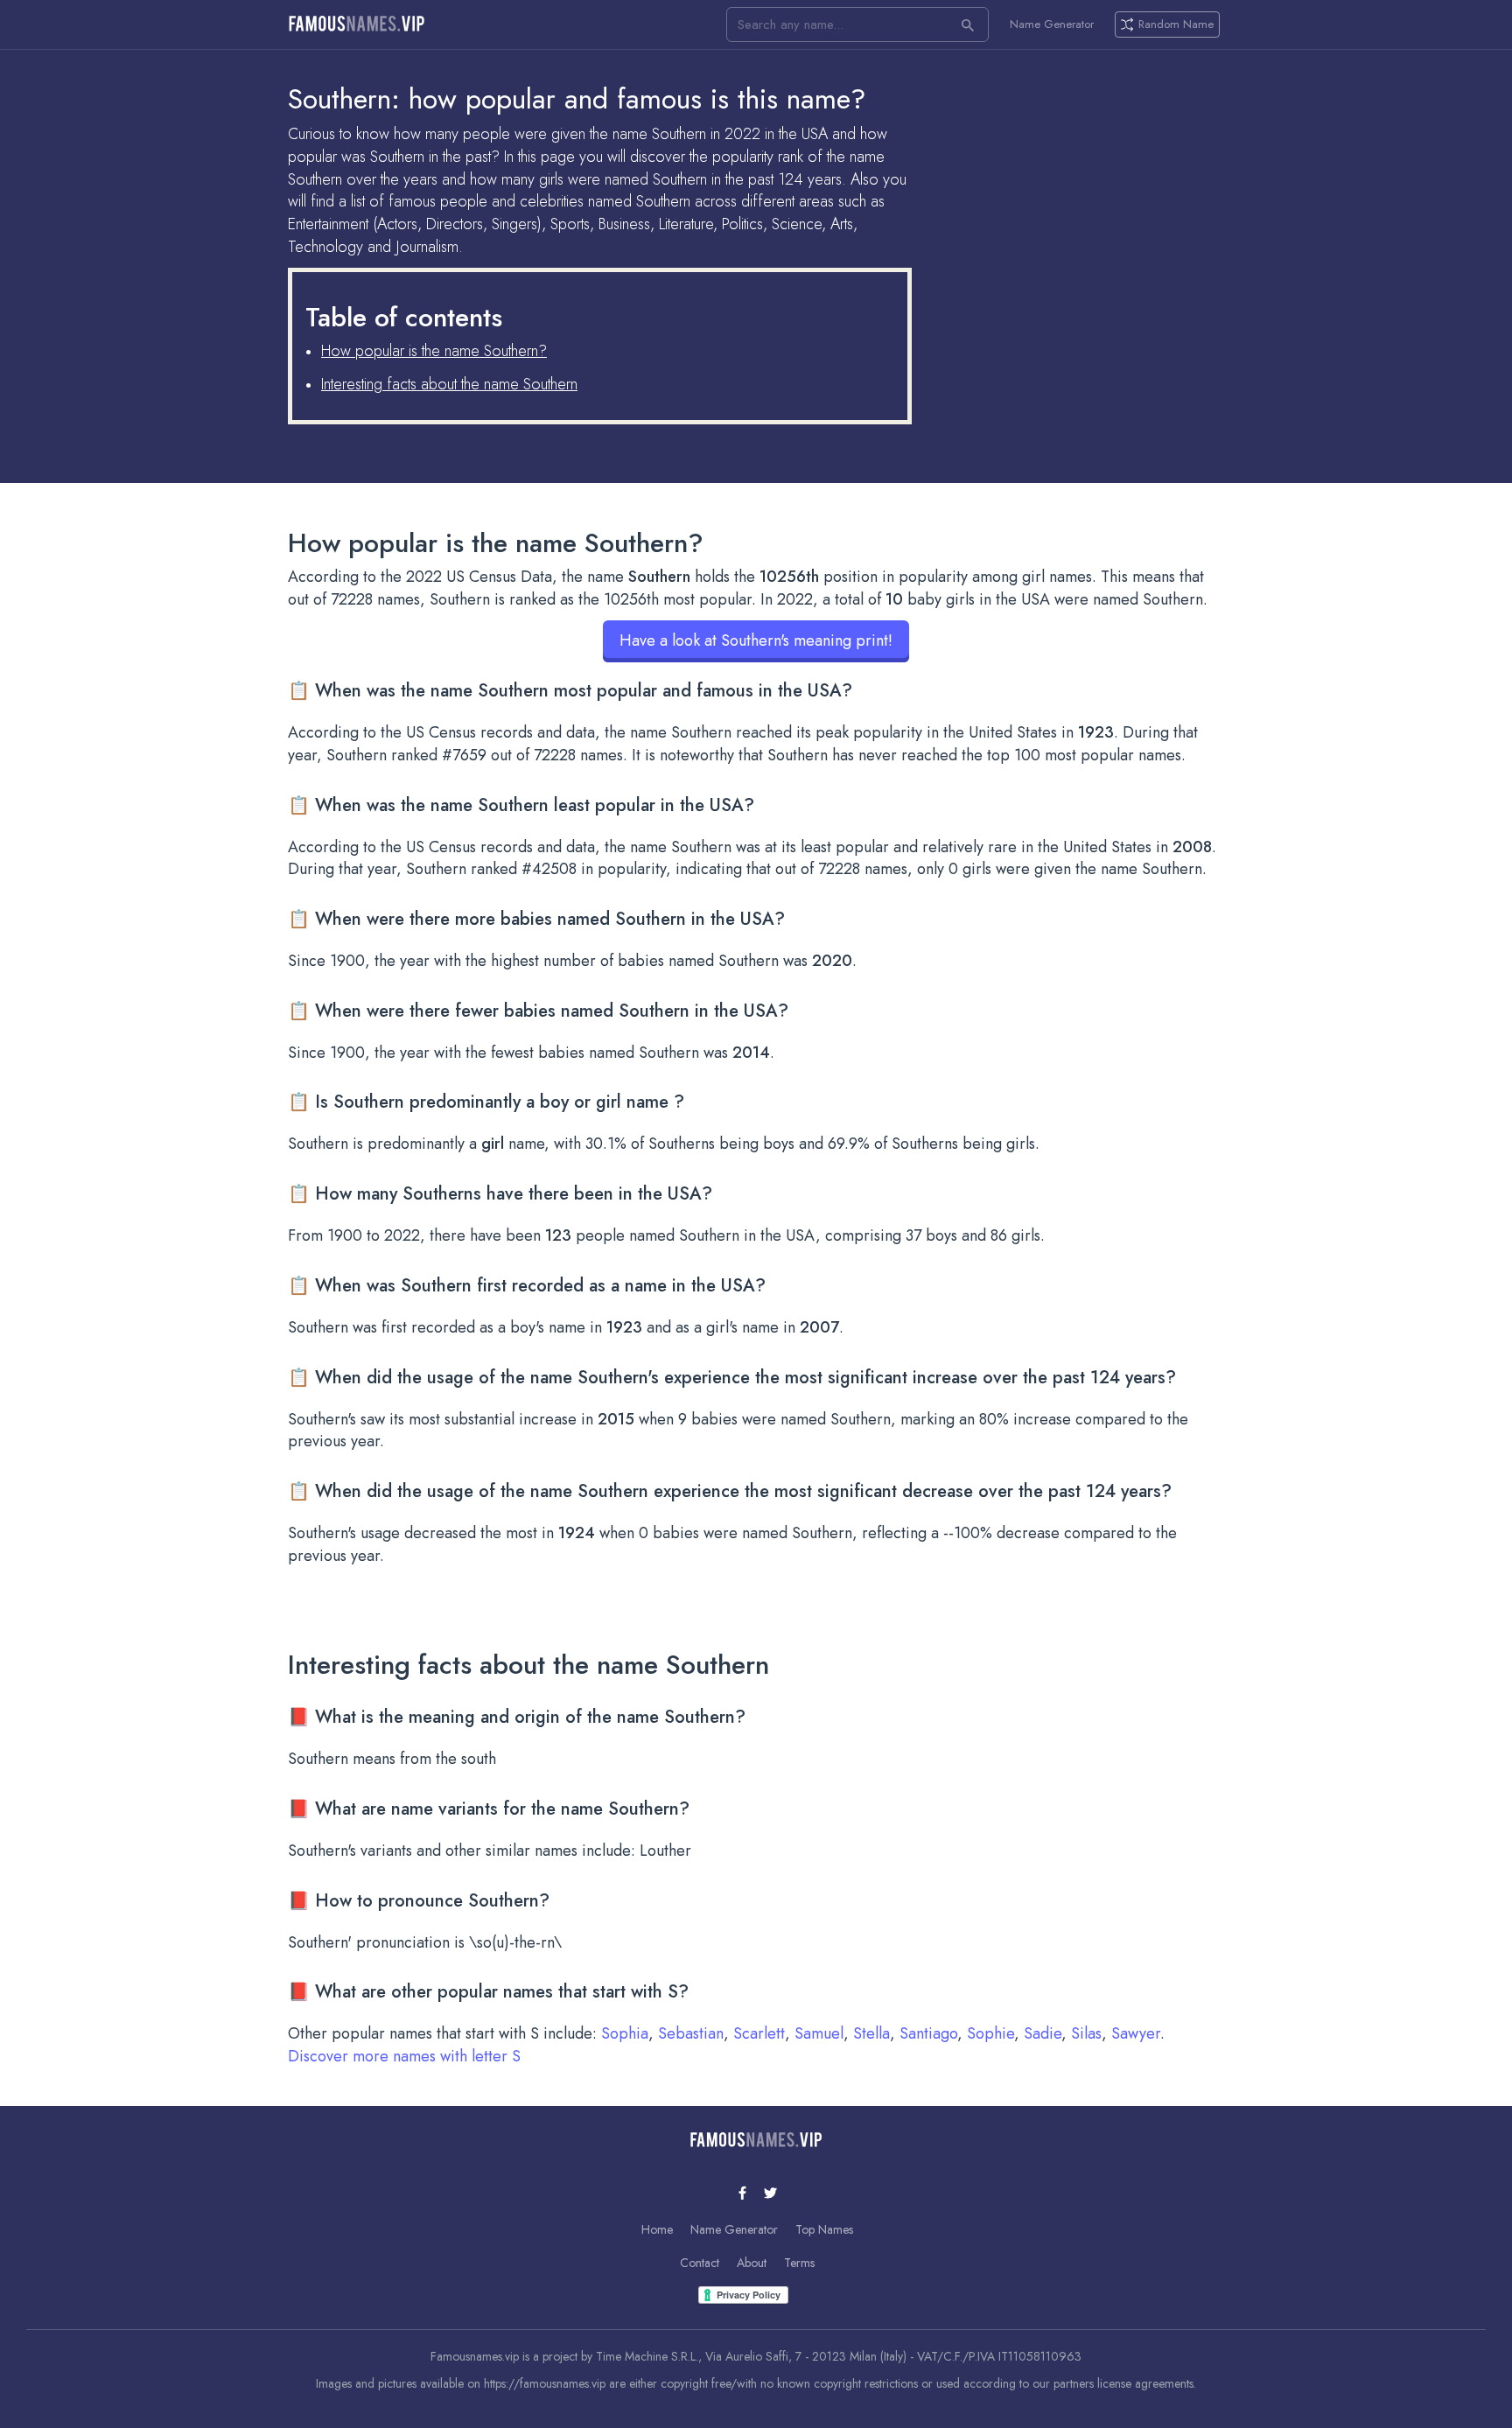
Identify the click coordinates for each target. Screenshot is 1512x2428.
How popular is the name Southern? (434, 351)
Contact (700, 2263)
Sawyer (1136, 2033)
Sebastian (691, 2033)
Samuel (819, 2033)
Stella (871, 2033)
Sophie (990, 2033)
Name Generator (1052, 24)
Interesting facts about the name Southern (449, 384)
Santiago (928, 2033)
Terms (799, 2263)
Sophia (625, 2033)
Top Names (824, 2229)
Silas (1086, 2033)
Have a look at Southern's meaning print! (756, 640)
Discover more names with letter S (404, 2056)
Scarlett (759, 2033)
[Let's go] (968, 24)
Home (657, 2229)
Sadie (1043, 2033)
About (752, 2263)
